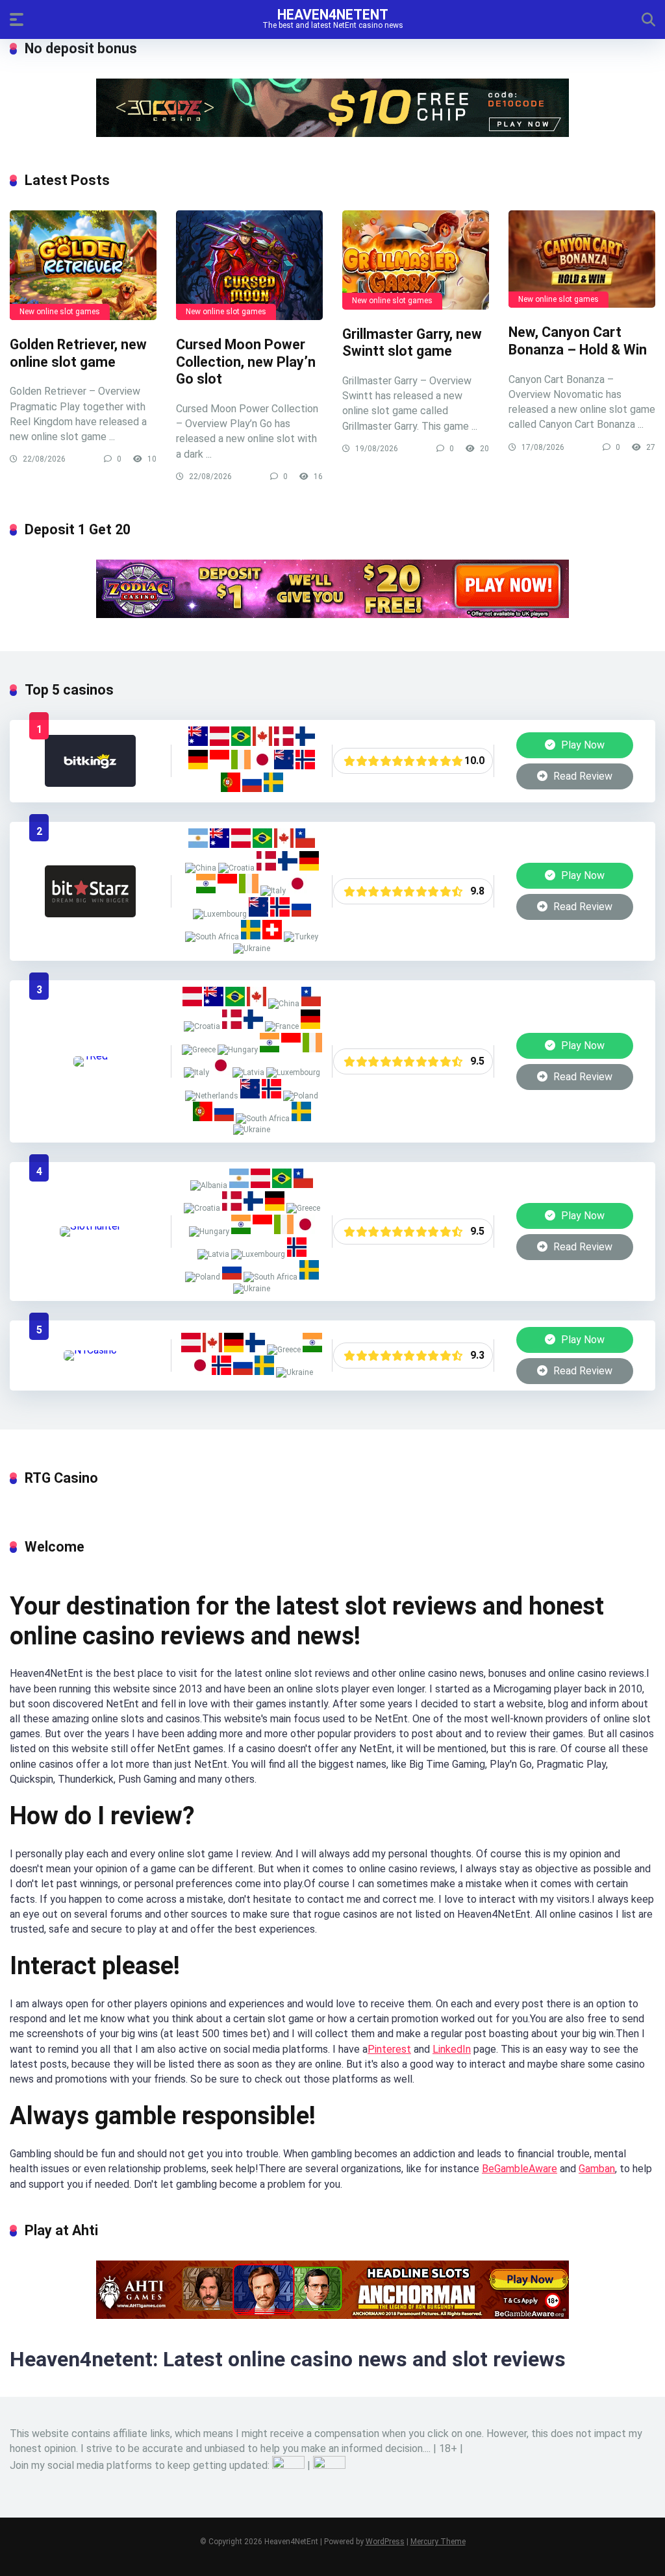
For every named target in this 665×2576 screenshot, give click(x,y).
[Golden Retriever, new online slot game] (83, 266)
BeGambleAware (520, 2169)
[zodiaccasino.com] (332, 614)
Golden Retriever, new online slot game (78, 353)
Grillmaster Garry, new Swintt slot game (412, 343)
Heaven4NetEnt (333, 14)
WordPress (385, 2542)
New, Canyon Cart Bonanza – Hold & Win (578, 341)
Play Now (582, 745)
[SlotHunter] (90, 1226)
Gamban (597, 2169)
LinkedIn (452, 2049)
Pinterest (389, 2049)
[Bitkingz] (90, 783)
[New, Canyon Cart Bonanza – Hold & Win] (582, 259)
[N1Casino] (90, 1350)
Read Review (582, 776)
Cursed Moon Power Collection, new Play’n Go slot (246, 362)
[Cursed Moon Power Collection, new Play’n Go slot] (249, 266)
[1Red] (91, 1056)
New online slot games (60, 312)
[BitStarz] (90, 914)
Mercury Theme (438, 2542)
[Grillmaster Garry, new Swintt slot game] (416, 260)
